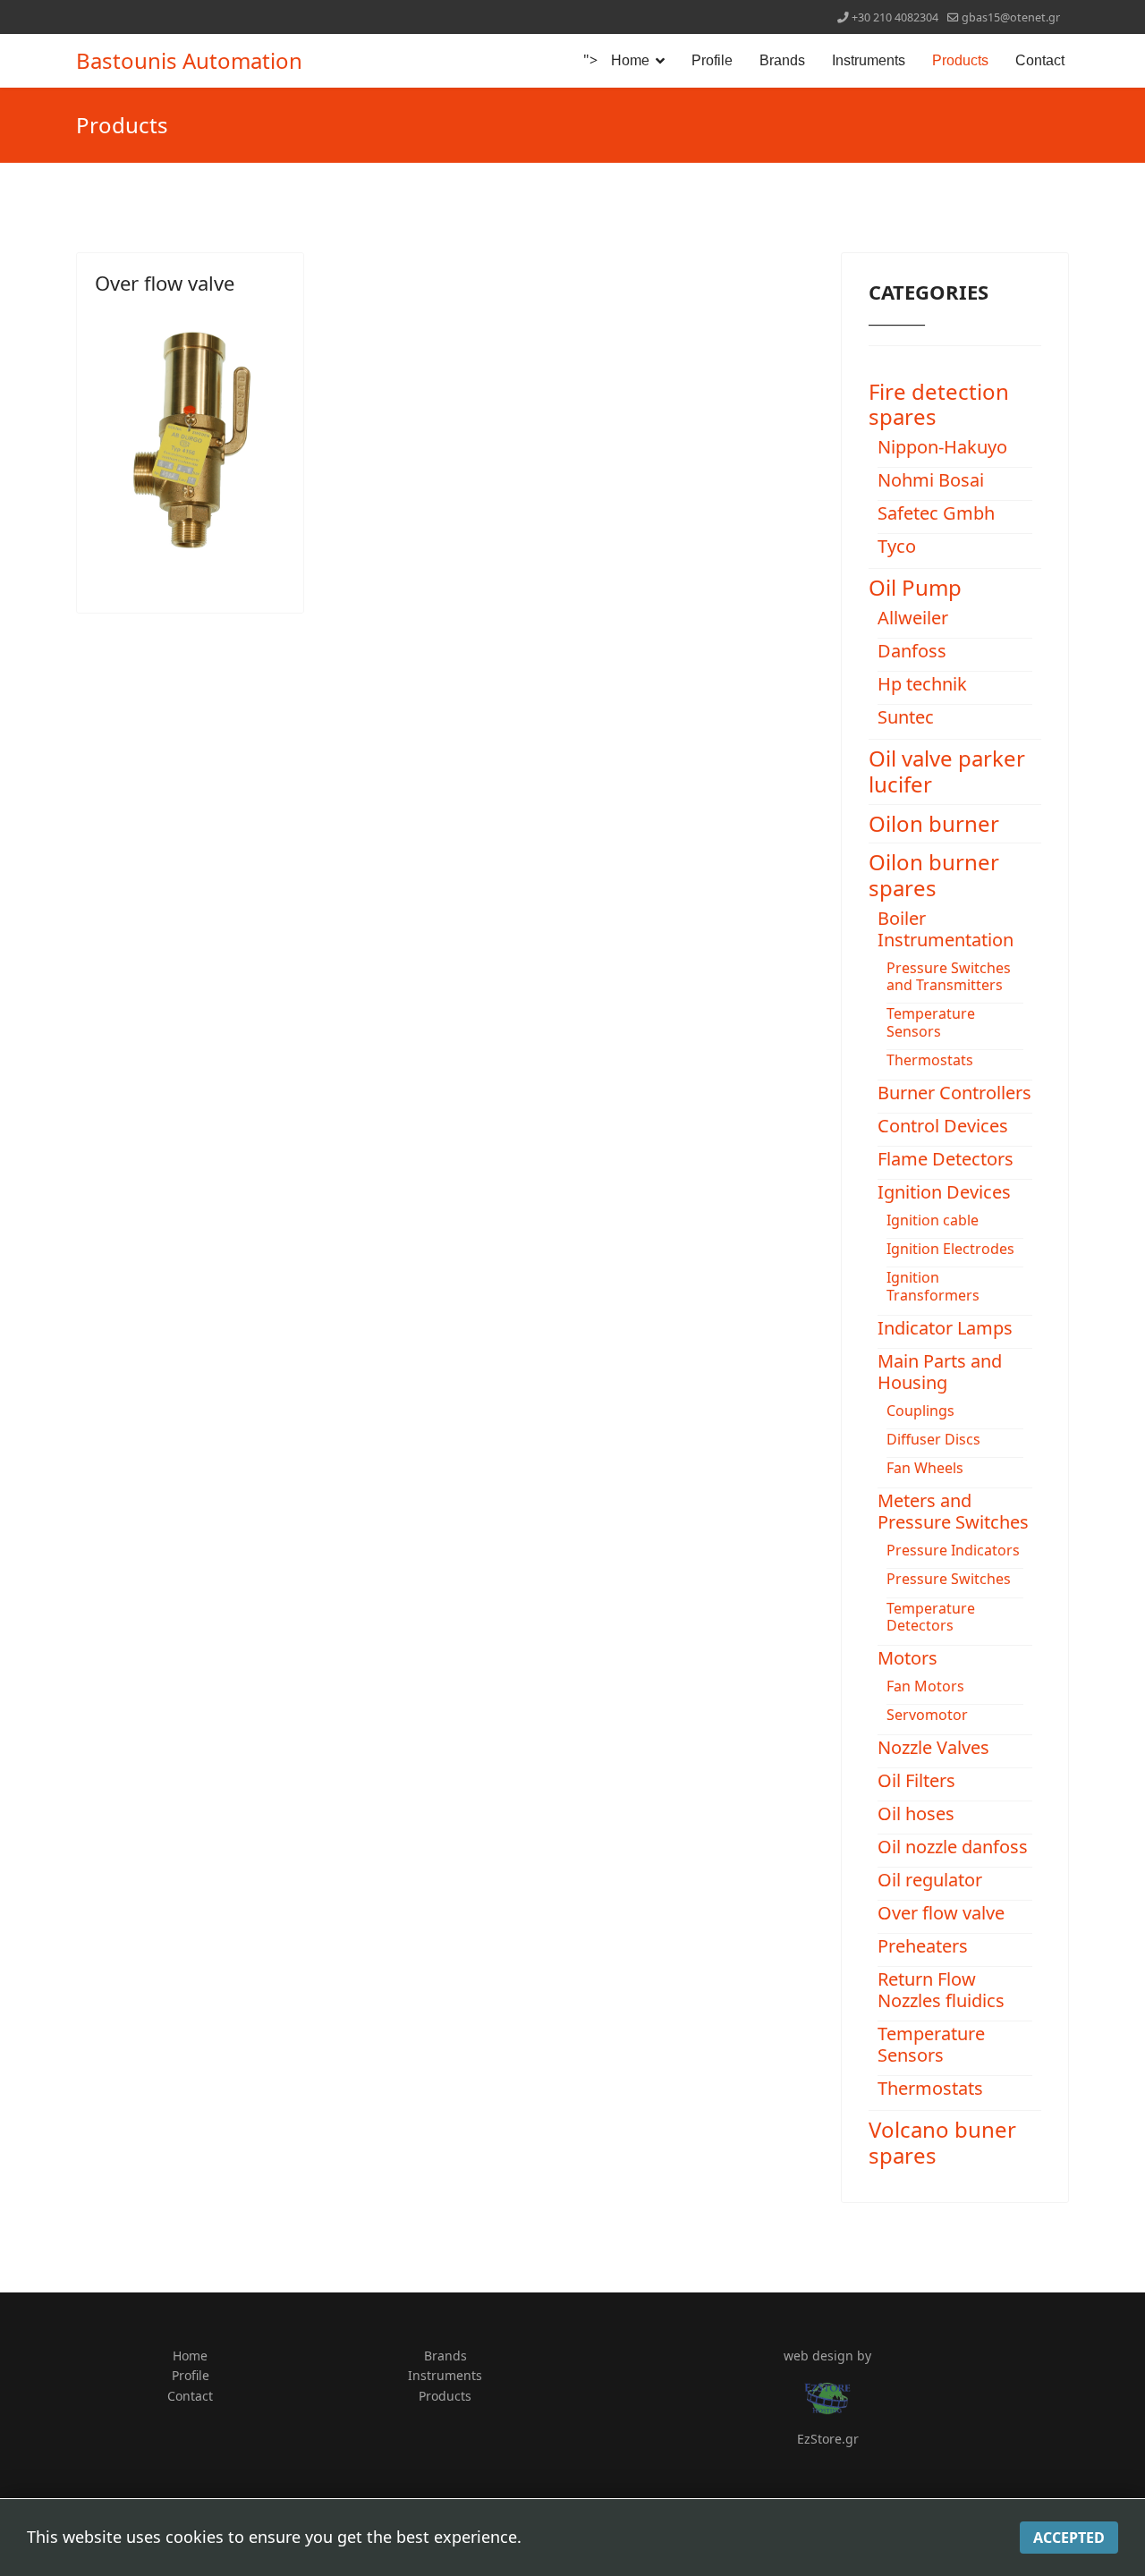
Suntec (906, 717)
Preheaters (923, 1946)
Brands (782, 60)
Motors (908, 1658)
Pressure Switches (949, 1579)
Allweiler (913, 618)
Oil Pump (915, 587)
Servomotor (927, 1715)
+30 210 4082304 (895, 17)
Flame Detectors (946, 1159)
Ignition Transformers (933, 1286)
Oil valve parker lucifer (947, 771)
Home (630, 60)
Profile (712, 60)
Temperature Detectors (931, 1617)
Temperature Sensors (931, 1022)
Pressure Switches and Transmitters (949, 976)
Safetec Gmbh (936, 513)
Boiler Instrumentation (946, 929)
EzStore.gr (828, 2439)
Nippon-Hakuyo (942, 447)
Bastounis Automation (189, 61)
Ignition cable (933, 1220)
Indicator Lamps (945, 1328)
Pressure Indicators (953, 1550)
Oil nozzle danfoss (953, 1847)
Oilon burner (934, 823)
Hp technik (922, 684)
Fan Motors (925, 1686)
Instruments (869, 60)
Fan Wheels (925, 1468)
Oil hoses (916, 1813)
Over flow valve (165, 283)
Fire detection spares (939, 404)
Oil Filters (916, 1780)
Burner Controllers (954, 1093)
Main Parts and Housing (940, 1372)
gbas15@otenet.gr (1011, 17)
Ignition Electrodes (950, 1249)
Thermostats (930, 1060)
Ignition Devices (944, 1192)
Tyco (897, 546)
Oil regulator (930, 1880)
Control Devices (943, 1126)
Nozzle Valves (933, 1747)
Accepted (1069, 2538)
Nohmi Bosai (931, 480)
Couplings (920, 1411)
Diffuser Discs (933, 1439)
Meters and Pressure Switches (953, 1511)
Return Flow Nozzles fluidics (941, 1990)
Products (960, 60)
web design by (827, 2356)
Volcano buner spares (942, 2142)
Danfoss (912, 651)
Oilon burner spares (934, 875)
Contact (1040, 60)
